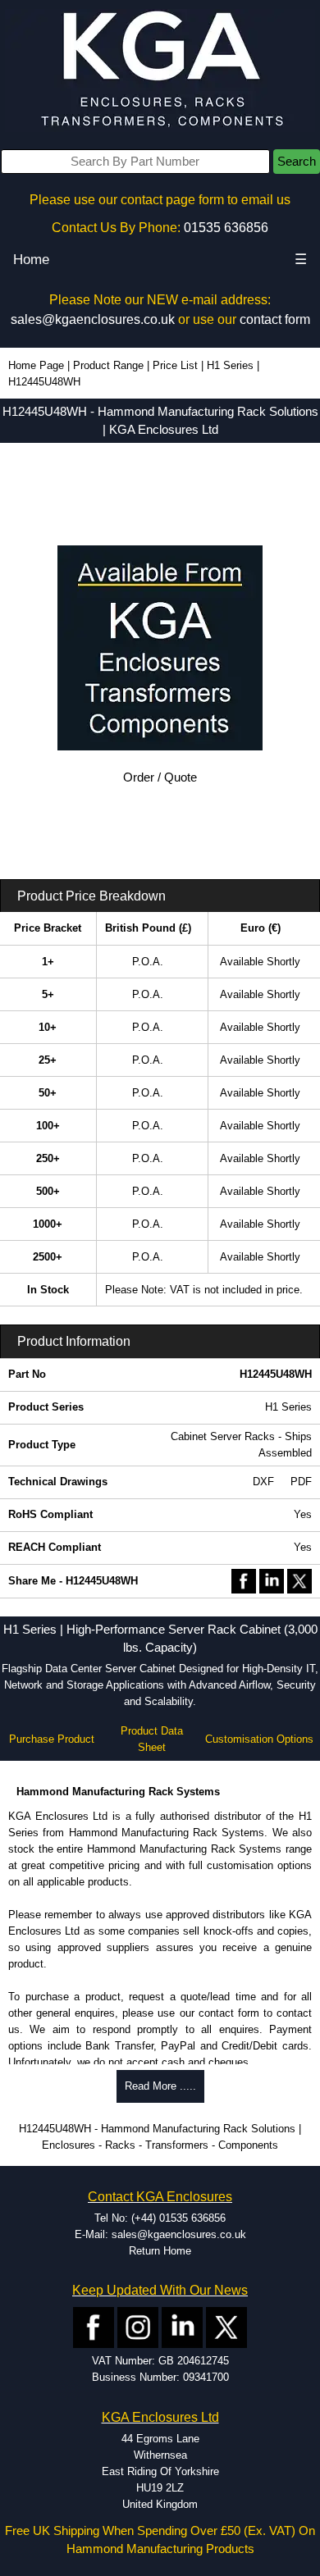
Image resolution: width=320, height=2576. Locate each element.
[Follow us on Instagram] (138, 2327)
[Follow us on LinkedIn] (182, 2327)
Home (31, 260)
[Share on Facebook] (244, 1580)
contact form (275, 319)
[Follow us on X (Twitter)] (226, 2327)
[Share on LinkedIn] (272, 1580)
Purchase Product (52, 1739)
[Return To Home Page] (160, 70)
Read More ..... (160, 2086)
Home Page (36, 365)
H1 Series (230, 365)
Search (297, 162)
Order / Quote (160, 777)
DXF (263, 1482)
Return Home (160, 2251)
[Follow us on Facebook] (94, 2327)
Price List (175, 365)
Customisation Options (259, 1739)
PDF (301, 1482)
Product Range (108, 365)
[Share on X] (299, 1580)
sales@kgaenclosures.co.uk (93, 319)
